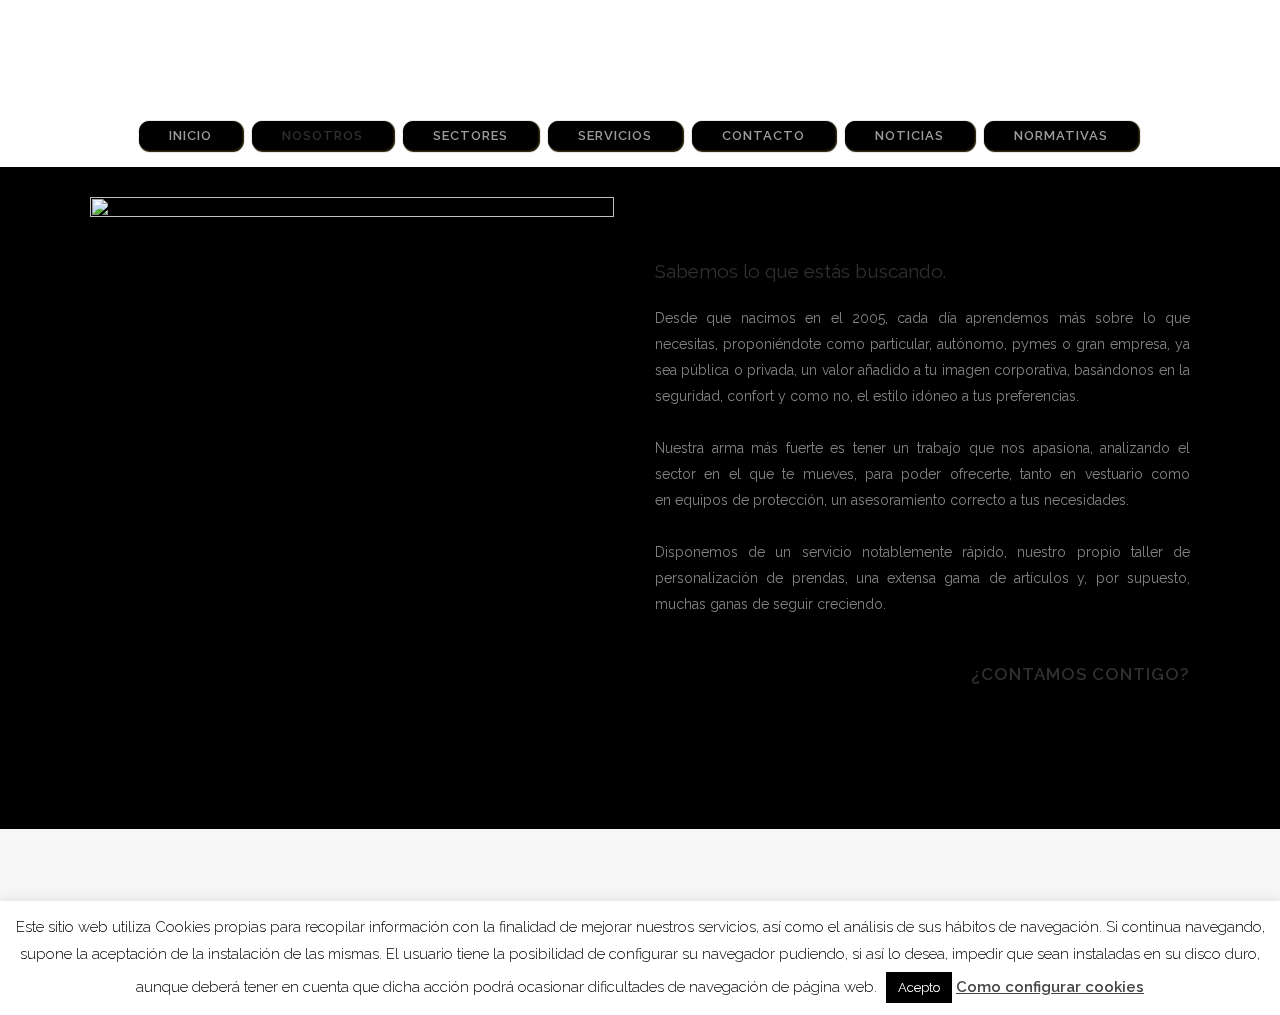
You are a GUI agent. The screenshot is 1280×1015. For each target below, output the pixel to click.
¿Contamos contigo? (1080, 674)
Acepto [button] (919, 987)
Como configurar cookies (1050, 987)
